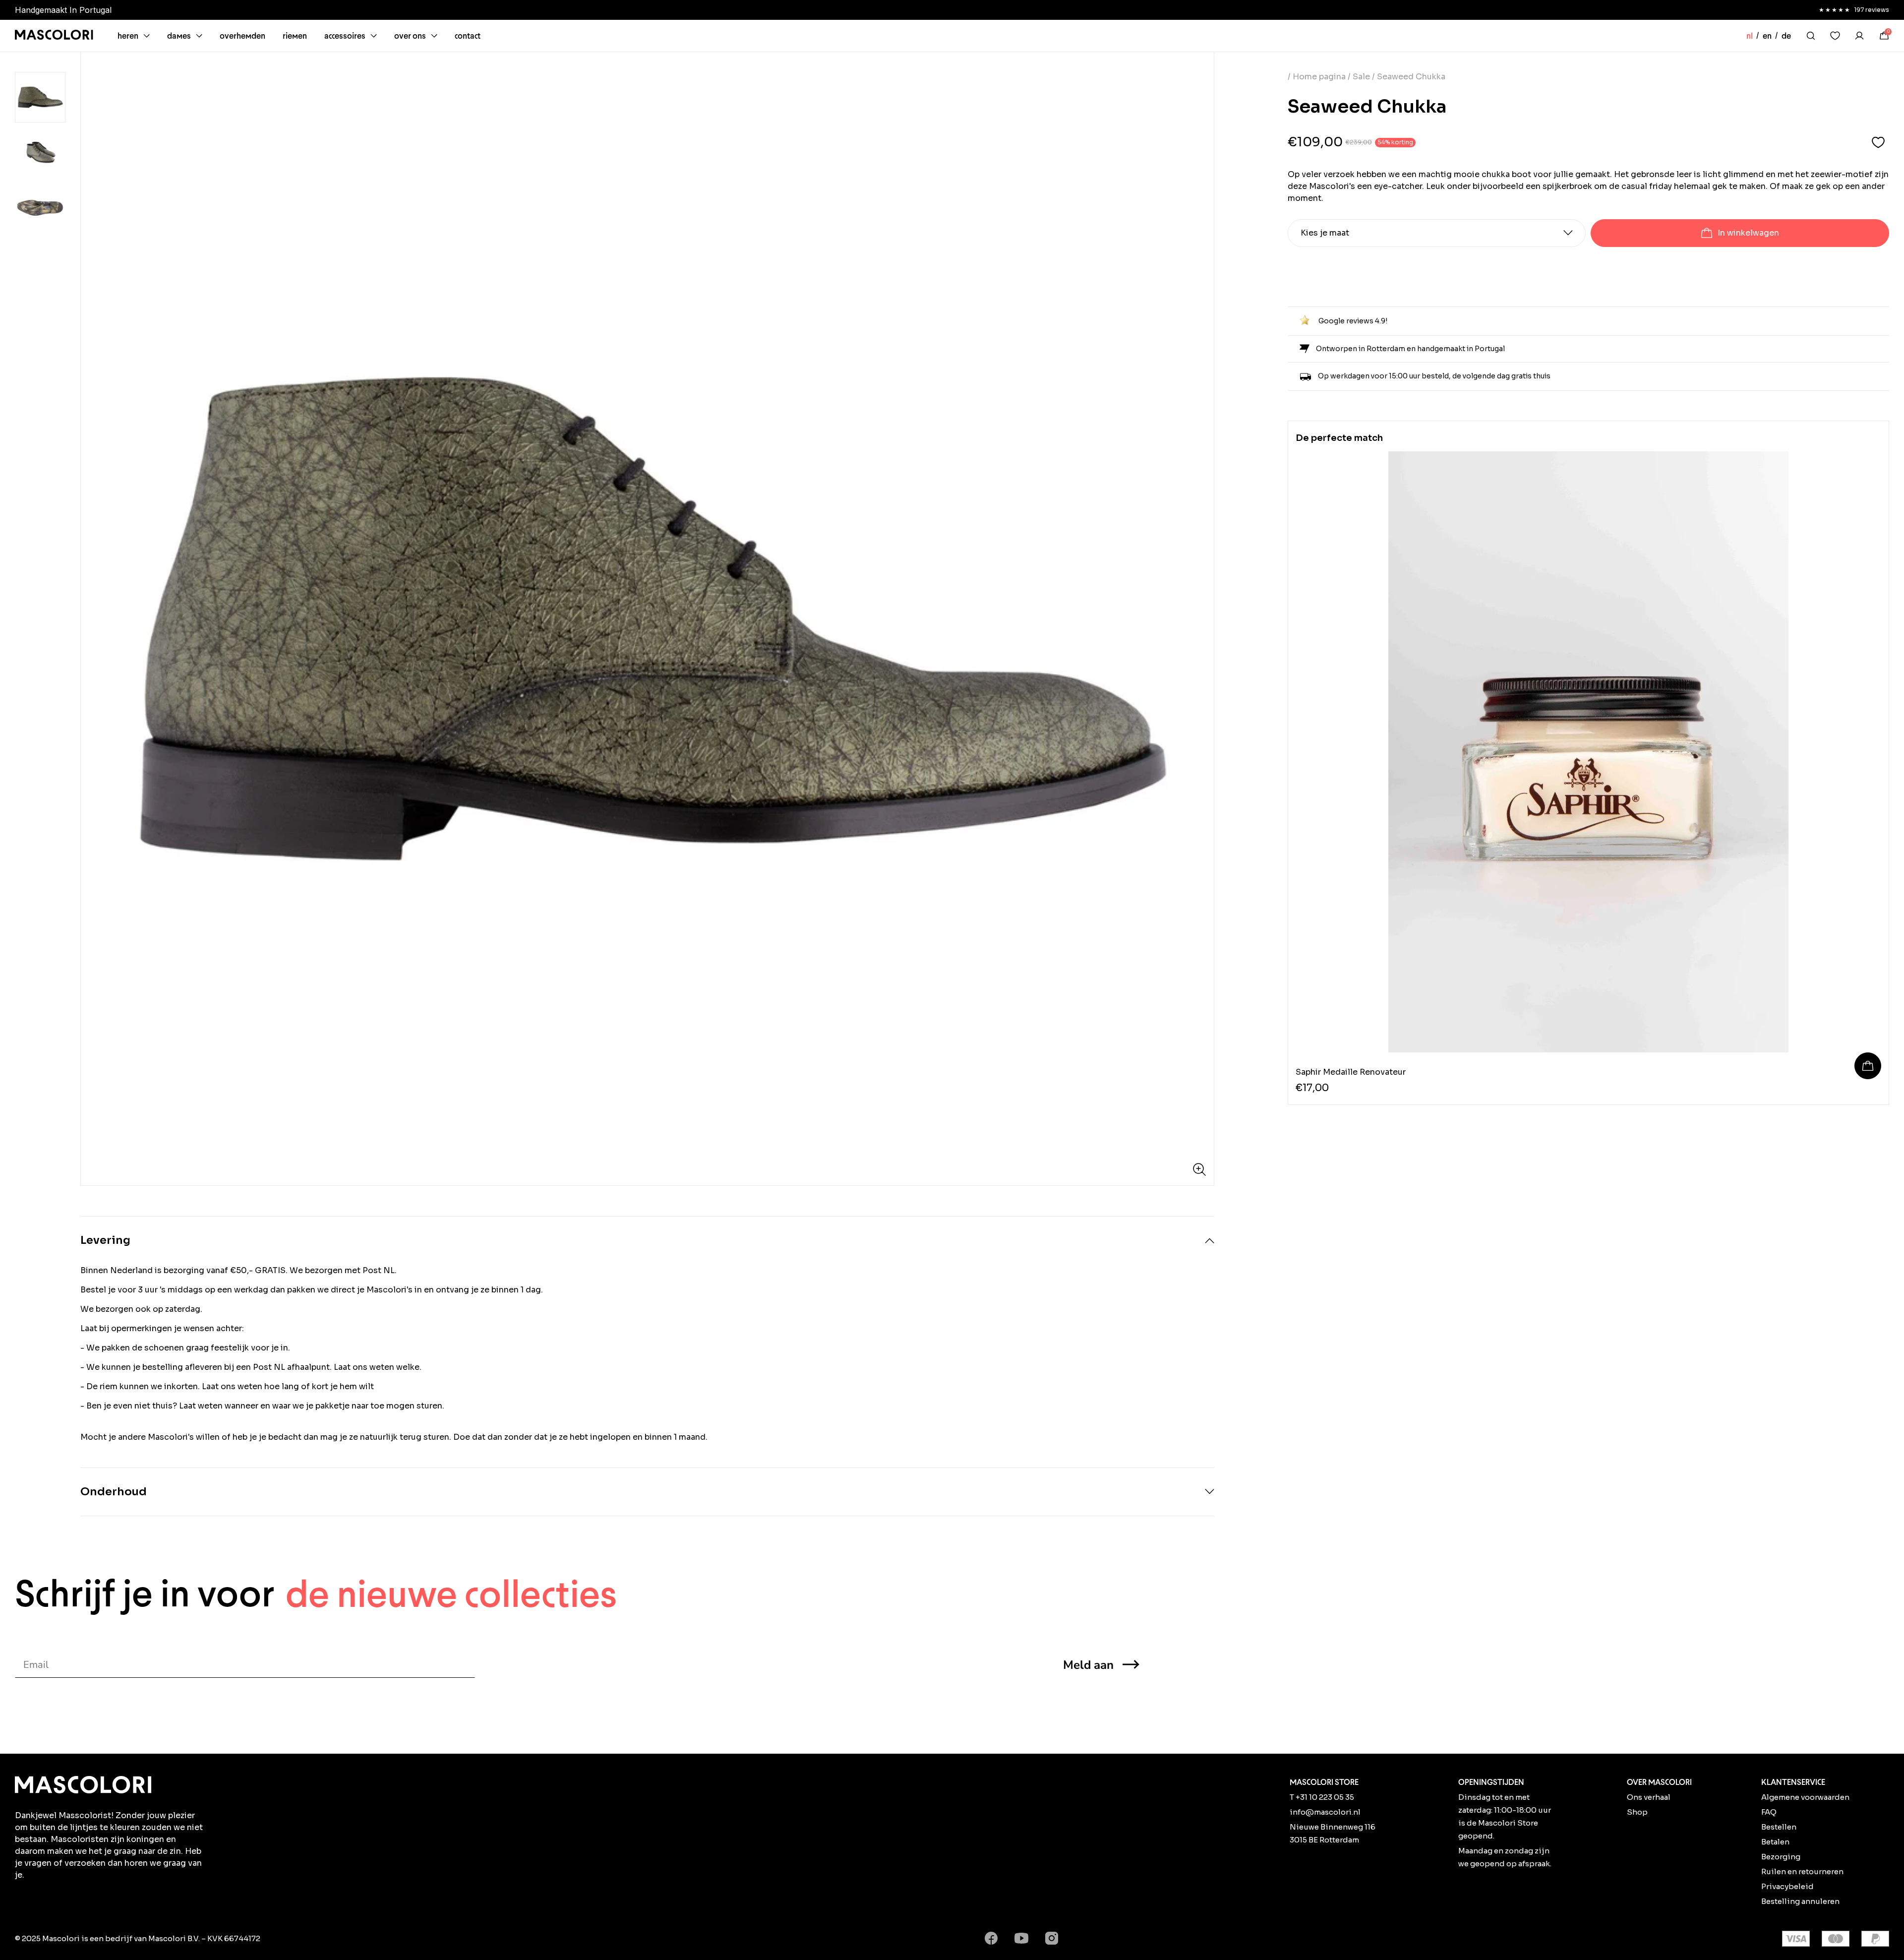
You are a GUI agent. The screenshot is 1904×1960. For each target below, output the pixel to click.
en (1767, 36)
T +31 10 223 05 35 (1322, 1797)
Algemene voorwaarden (1805, 1797)
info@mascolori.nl (1325, 1812)
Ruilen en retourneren (1802, 1871)
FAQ (1769, 1812)
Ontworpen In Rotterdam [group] (62, 10)
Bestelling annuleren (1800, 1901)
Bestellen (1779, 1827)
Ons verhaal (1649, 1797)
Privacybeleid (1787, 1886)
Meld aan (1088, 1665)
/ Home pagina (1318, 77)
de (1786, 36)
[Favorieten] (1835, 36)
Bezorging (1781, 1857)
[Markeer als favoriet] (1878, 143)
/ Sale (1359, 77)
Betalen (1775, 1842)
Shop (1637, 1812)
